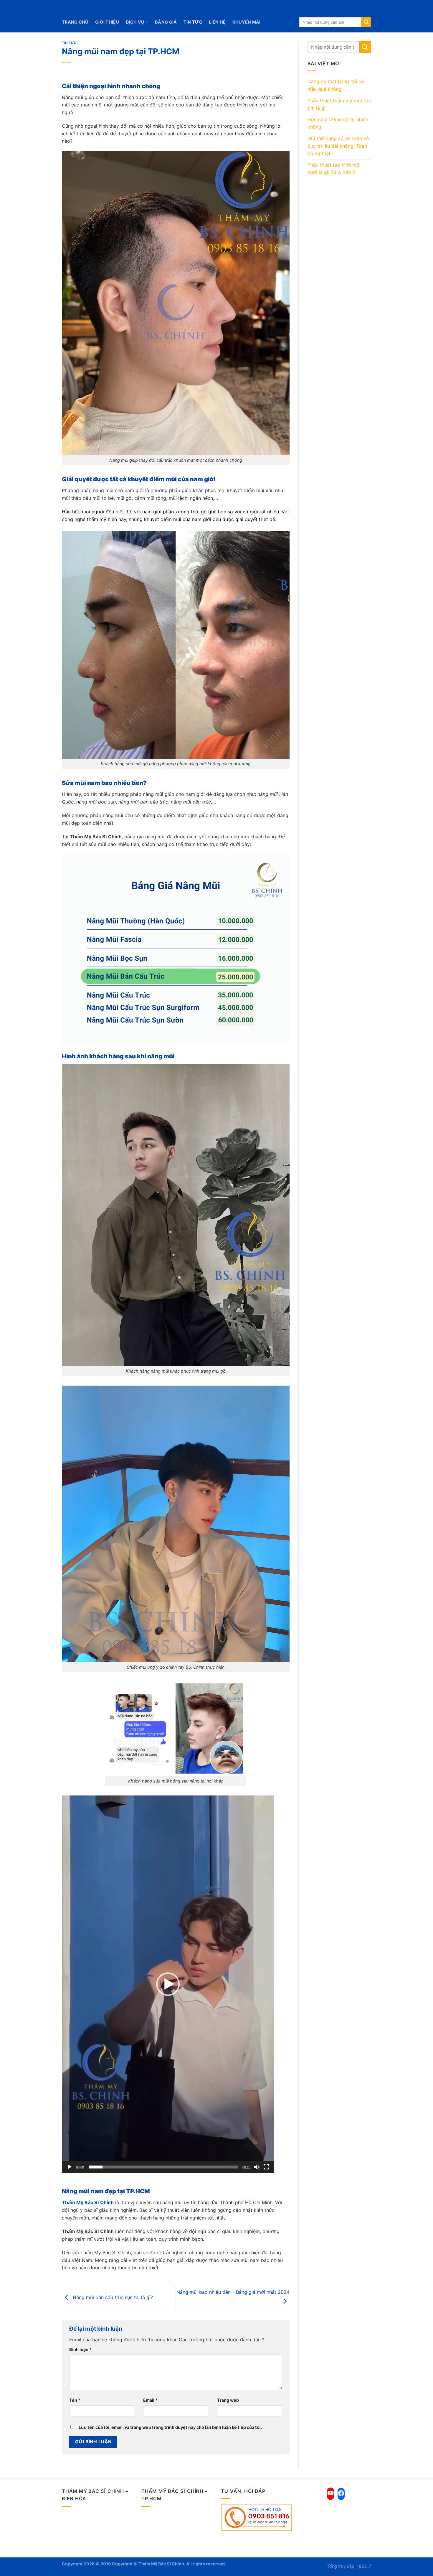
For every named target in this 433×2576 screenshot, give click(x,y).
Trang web (228, 2400)
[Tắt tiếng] (257, 2167)
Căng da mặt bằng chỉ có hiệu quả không (336, 85)
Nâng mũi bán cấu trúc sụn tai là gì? (112, 2297)
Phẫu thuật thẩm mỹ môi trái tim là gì (339, 104)
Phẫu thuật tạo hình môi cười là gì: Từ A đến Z (334, 169)
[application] (168, 1984)
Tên (75, 2400)
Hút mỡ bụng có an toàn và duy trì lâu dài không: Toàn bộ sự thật (338, 146)
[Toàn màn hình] (266, 2167)
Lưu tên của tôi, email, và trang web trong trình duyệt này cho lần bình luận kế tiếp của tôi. (170, 2427)
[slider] (163, 2167)
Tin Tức (193, 22)
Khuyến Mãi (247, 22)
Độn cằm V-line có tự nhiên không (338, 123)
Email (150, 2400)
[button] (168, 1984)
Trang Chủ (75, 22)
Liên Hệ (217, 22)
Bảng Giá (166, 22)
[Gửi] (366, 22)
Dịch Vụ (135, 22)
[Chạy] (70, 2167)
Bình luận (80, 2349)
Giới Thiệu (107, 22)
